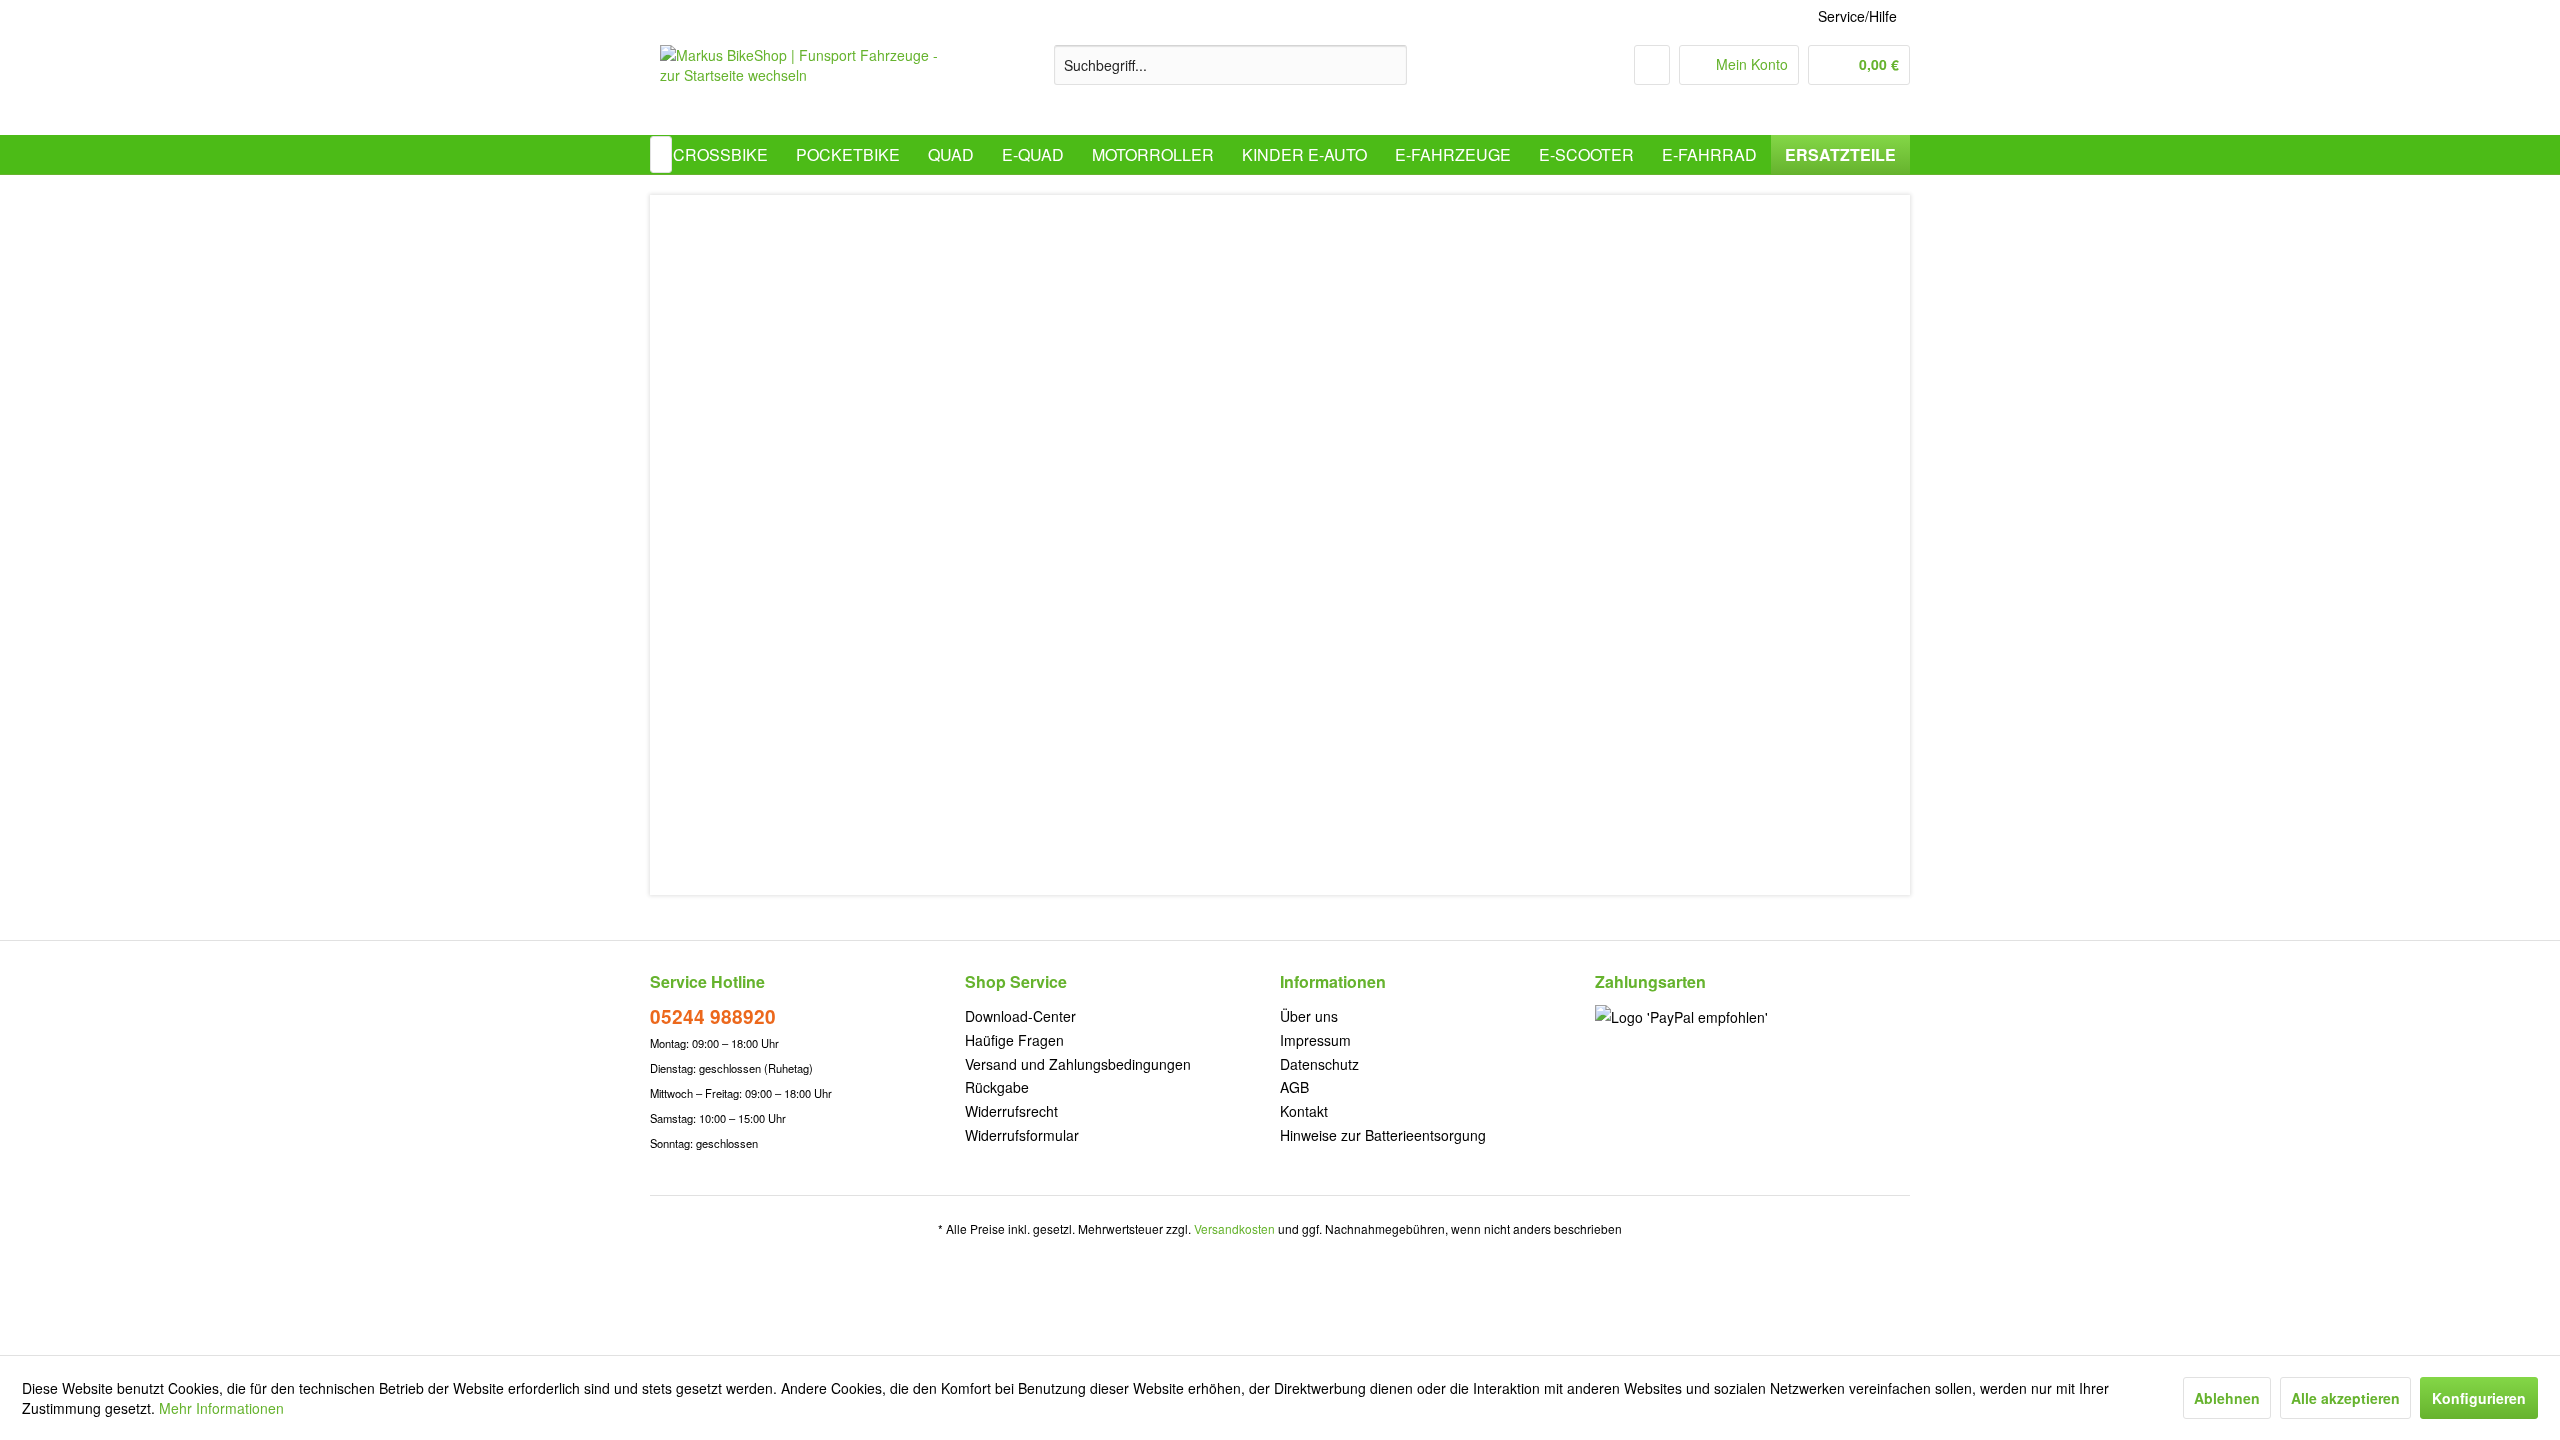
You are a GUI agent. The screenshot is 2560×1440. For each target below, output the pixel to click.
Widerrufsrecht (1011, 1111)
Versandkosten (1234, 1228)
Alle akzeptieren (2345, 1398)
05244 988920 (713, 1016)
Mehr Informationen (221, 1408)
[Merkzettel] (1652, 65)
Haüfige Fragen (1014, 1040)
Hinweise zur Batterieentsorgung (1383, 1135)
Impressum (1315, 1040)
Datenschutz (1319, 1064)
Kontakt (1304, 1111)
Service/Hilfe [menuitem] (1857, 16)
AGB (1294, 1087)
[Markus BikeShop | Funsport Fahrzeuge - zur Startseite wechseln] (811, 85)
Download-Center (1020, 1016)
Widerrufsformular (1022, 1135)
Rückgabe (997, 1087)
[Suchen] (1388, 65)
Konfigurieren (2479, 1398)
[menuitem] (1230, 65)
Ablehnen (2227, 1398)
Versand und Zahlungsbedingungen (1078, 1064)
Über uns (1309, 1016)
